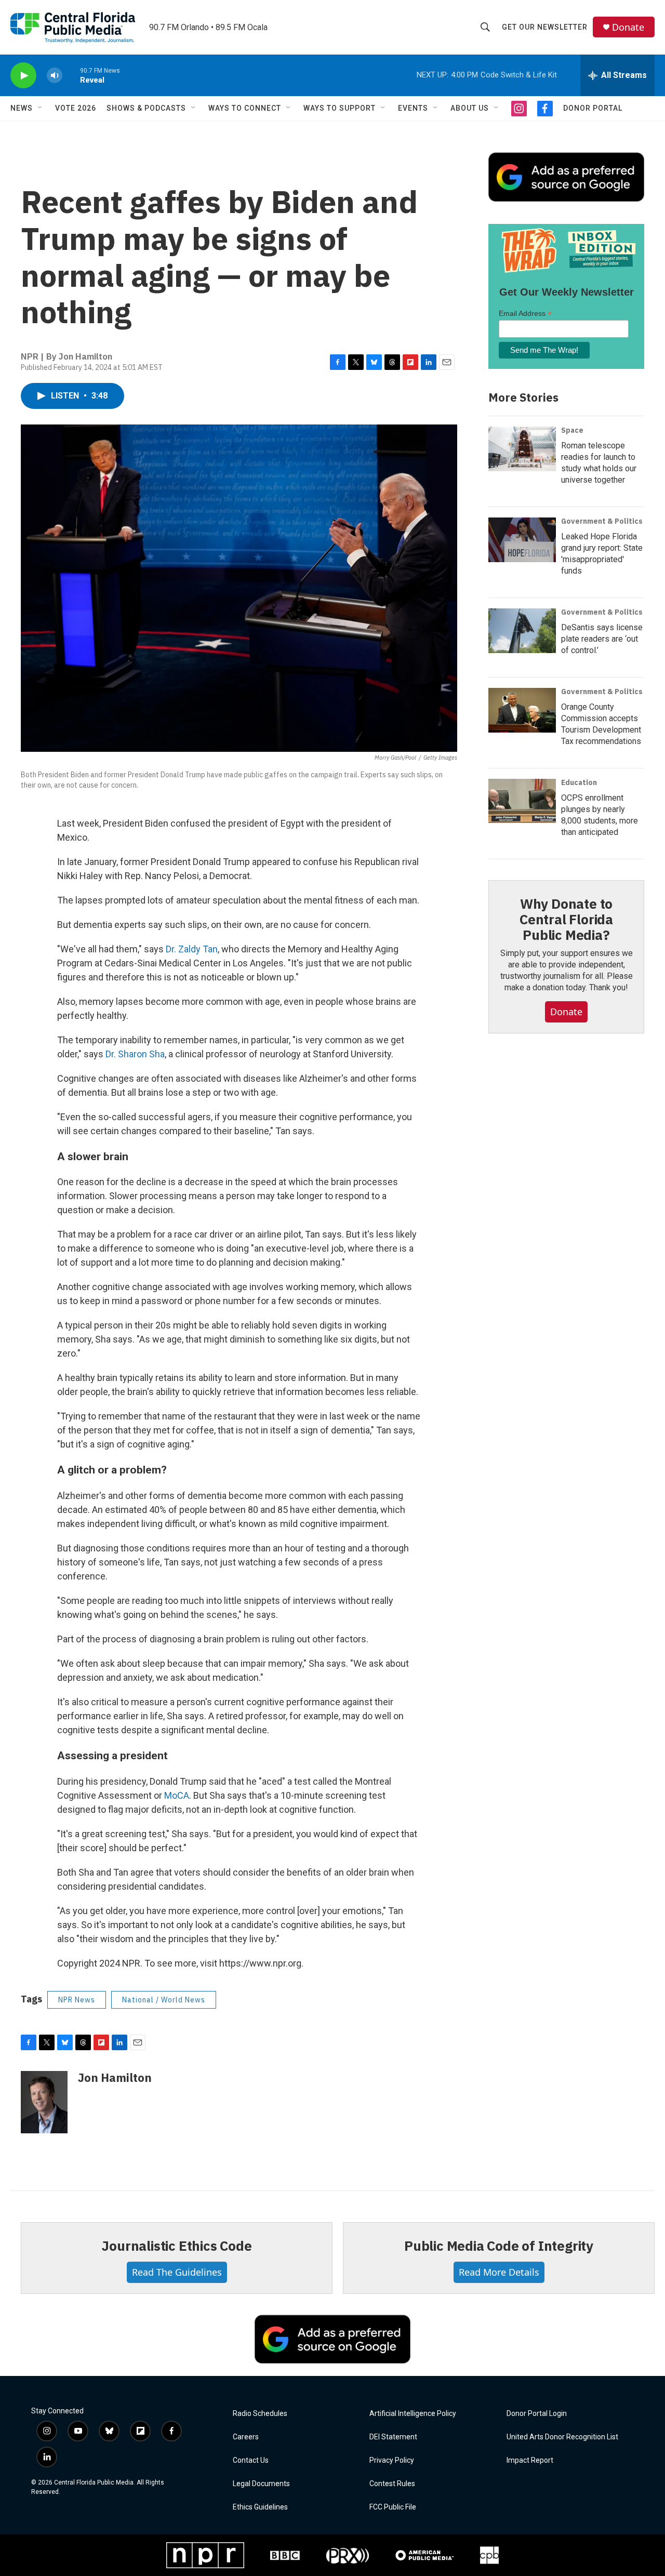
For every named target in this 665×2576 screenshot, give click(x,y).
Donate (628, 27)
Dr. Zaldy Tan (192, 949)
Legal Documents (261, 2484)
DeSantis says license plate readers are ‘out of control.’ (602, 639)
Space (572, 430)
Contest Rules (392, 2484)
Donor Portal (593, 108)
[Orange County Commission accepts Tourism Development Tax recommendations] (522, 710)
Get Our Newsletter (545, 27)
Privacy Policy (392, 2460)
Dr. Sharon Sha (135, 1054)
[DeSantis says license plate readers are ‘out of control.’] (522, 631)
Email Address (525, 314)
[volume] (55, 76)
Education (579, 782)
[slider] (71, 75)
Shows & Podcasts (146, 108)
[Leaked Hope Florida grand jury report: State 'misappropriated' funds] (522, 540)
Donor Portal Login (537, 2414)
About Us (470, 108)
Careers (246, 2437)
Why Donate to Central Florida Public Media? (566, 919)
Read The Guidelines (177, 2272)
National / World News (164, 2000)
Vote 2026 (76, 108)
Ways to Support (340, 108)
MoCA (177, 1795)
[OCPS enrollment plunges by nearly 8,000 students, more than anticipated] (522, 801)
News (22, 108)
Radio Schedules (260, 2414)
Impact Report (530, 2460)
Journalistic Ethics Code (176, 2246)
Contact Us (251, 2460)
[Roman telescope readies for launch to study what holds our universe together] (522, 449)
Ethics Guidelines (260, 2507)
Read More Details (499, 2272)
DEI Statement (393, 2437)
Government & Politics (602, 521)
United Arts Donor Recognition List (562, 2437)
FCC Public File (393, 2507)
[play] (23, 76)
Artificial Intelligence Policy (413, 2414)
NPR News (77, 2000)
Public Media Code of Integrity (499, 2246)
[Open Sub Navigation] (41, 108)
